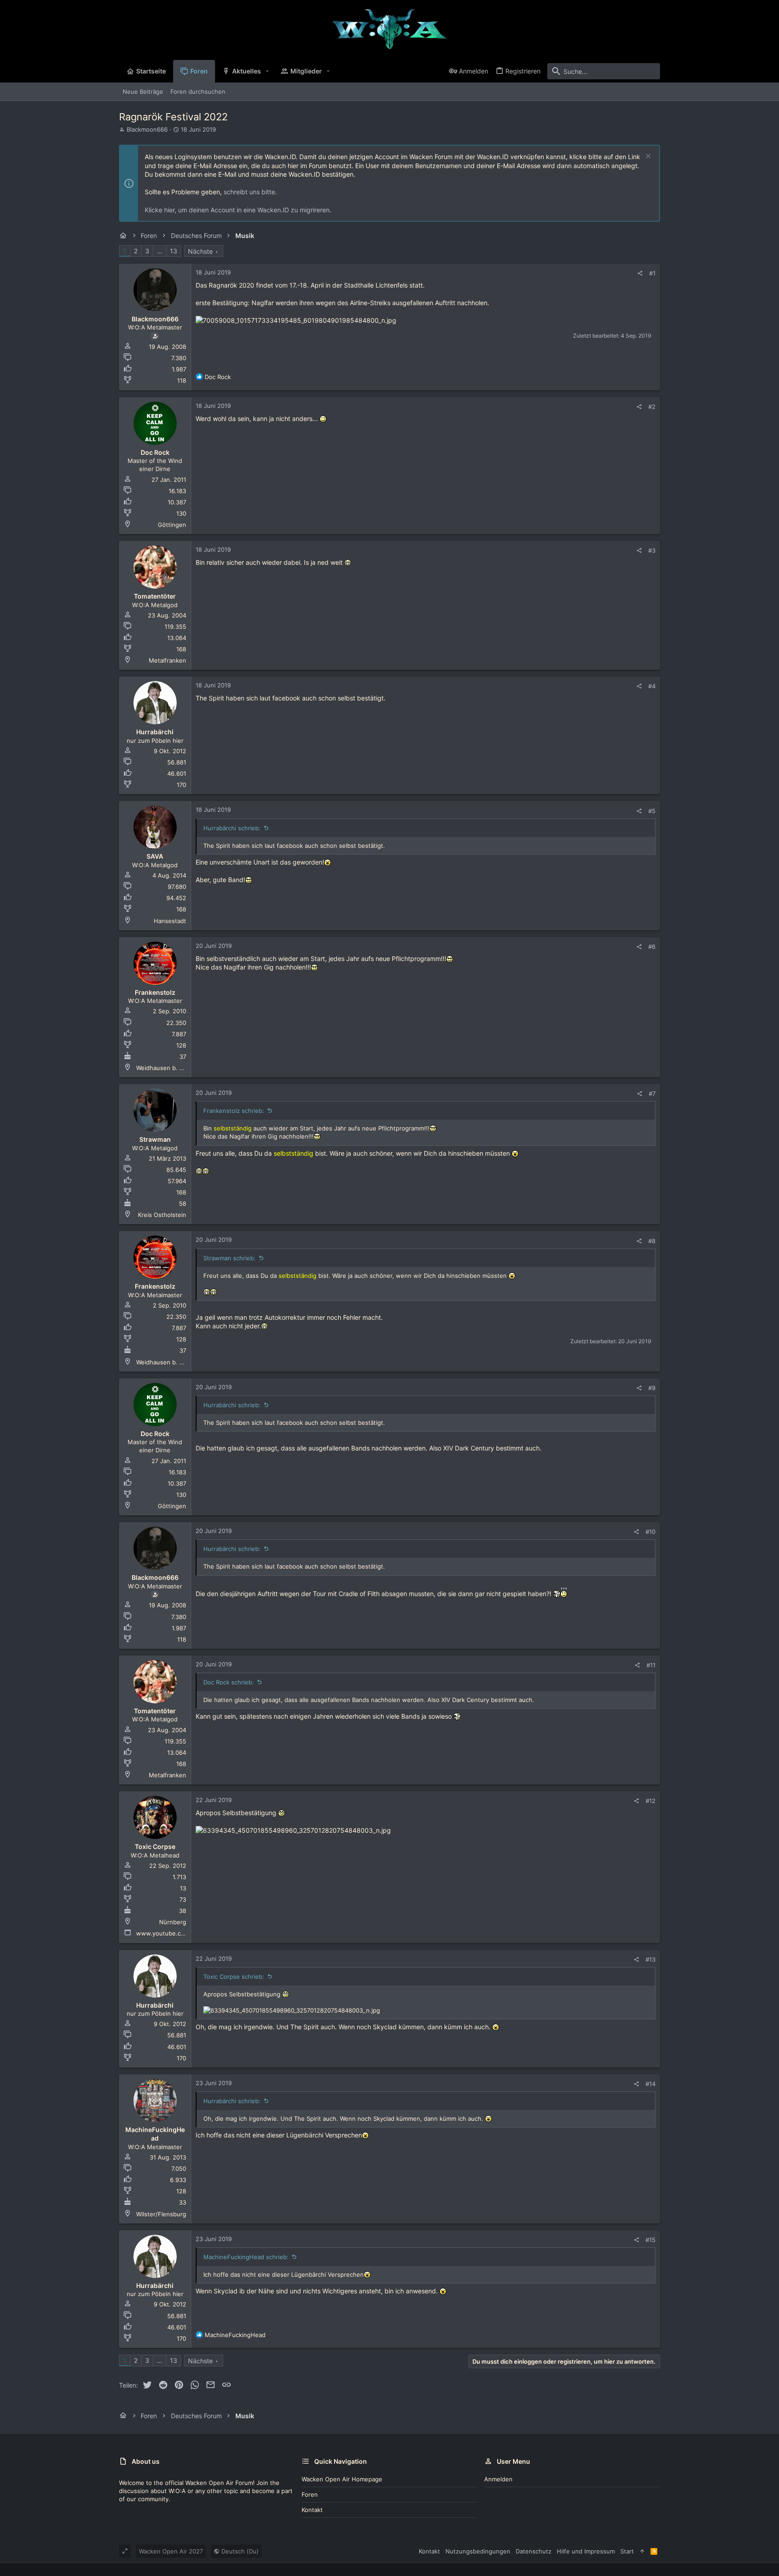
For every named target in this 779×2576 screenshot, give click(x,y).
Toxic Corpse (155, 1846)
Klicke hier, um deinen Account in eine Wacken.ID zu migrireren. (238, 210)
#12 (651, 1801)
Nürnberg (173, 1922)
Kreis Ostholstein (162, 1215)
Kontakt (312, 2510)
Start (627, 2551)
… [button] (160, 251)
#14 (651, 2084)
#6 (652, 947)
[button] (268, 71)
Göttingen (172, 525)
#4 (652, 686)
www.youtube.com (163, 1933)
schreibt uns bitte (249, 192)
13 (174, 251)
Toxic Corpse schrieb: (234, 1977)
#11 (651, 1665)
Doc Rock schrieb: (229, 1682)
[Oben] (642, 2551)
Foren (310, 2494)
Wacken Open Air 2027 (171, 2551)
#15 (651, 2240)
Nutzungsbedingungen (478, 2551)
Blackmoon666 (147, 129)
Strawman (155, 1139)
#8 (652, 1241)
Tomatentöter (155, 596)
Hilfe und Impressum (586, 2551)
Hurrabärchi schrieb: (232, 828)
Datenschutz (534, 2551)
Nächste (200, 251)
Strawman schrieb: (229, 1258)
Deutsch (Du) (239, 2551)
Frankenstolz (155, 992)
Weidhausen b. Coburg (168, 1068)
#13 (651, 1959)
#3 (652, 550)
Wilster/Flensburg (161, 2214)
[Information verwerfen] (647, 157)
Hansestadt (170, 921)
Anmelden (498, 2479)
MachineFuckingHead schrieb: (246, 2257)
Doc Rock (155, 452)
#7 (652, 1094)
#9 (652, 1388)
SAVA (155, 856)
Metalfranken (167, 660)
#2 (652, 407)
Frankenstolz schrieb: (234, 1111)
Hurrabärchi (155, 732)
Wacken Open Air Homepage (342, 2479)
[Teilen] (640, 273)
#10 (651, 1532)
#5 (652, 811)
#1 (652, 273)
